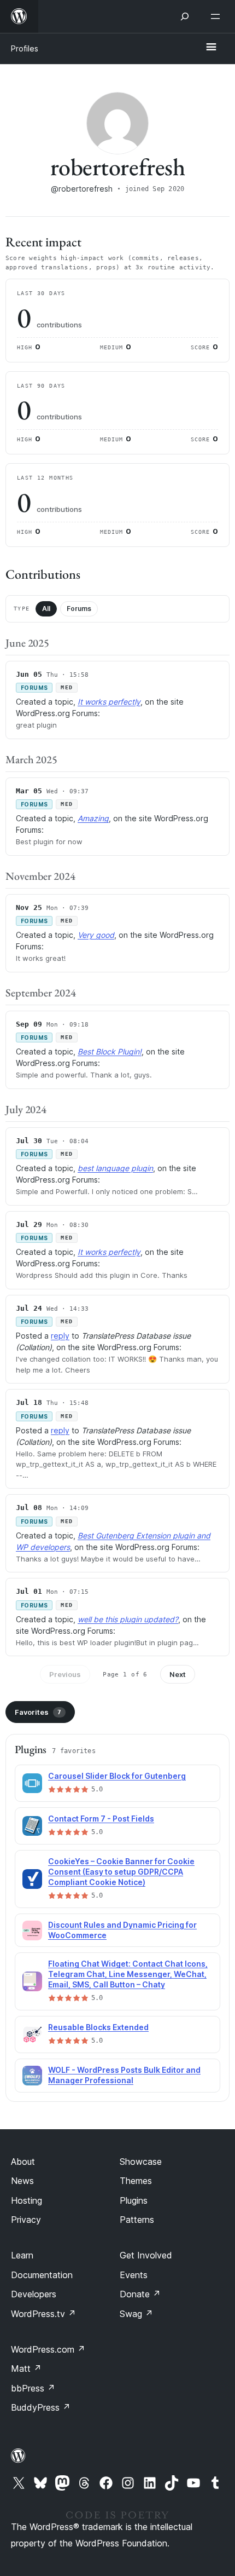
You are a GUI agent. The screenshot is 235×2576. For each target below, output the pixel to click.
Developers (34, 2294)
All (46, 609)
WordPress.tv (43, 2314)
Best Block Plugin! (110, 1051)
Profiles (25, 48)
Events (134, 2275)
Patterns (137, 2220)
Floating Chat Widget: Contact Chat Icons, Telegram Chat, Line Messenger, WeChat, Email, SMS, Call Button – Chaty (128, 1974)
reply (60, 1336)
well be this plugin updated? (128, 1619)
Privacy (26, 2220)
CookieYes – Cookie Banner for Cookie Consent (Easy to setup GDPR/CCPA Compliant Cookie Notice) (121, 1872)
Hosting (27, 2200)
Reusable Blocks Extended (98, 2027)
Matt (26, 2368)
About (23, 2162)
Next (178, 1674)
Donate (140, 2294)
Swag (136, 2314)
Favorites (38, 1712)
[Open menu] (218, 16)
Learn (22, 2255)
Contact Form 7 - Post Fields (101, 1819)
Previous (65, 1674)
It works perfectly (109, 702)
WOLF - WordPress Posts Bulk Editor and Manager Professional (124, 2075)
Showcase (141, 2162)
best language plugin (115, 1168)
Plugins (134, 2200)
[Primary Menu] (211, 48)
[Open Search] (185, 16)
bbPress (33, 2388)
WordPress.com (48, 2349)
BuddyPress (41, 2407)
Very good (96, 935)
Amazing (93, 818)
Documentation (42, 2275)
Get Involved (146, 2255)
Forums (79, 609)
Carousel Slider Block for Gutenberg (117, 1776)
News (22, 2181)
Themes (136, 2181)
